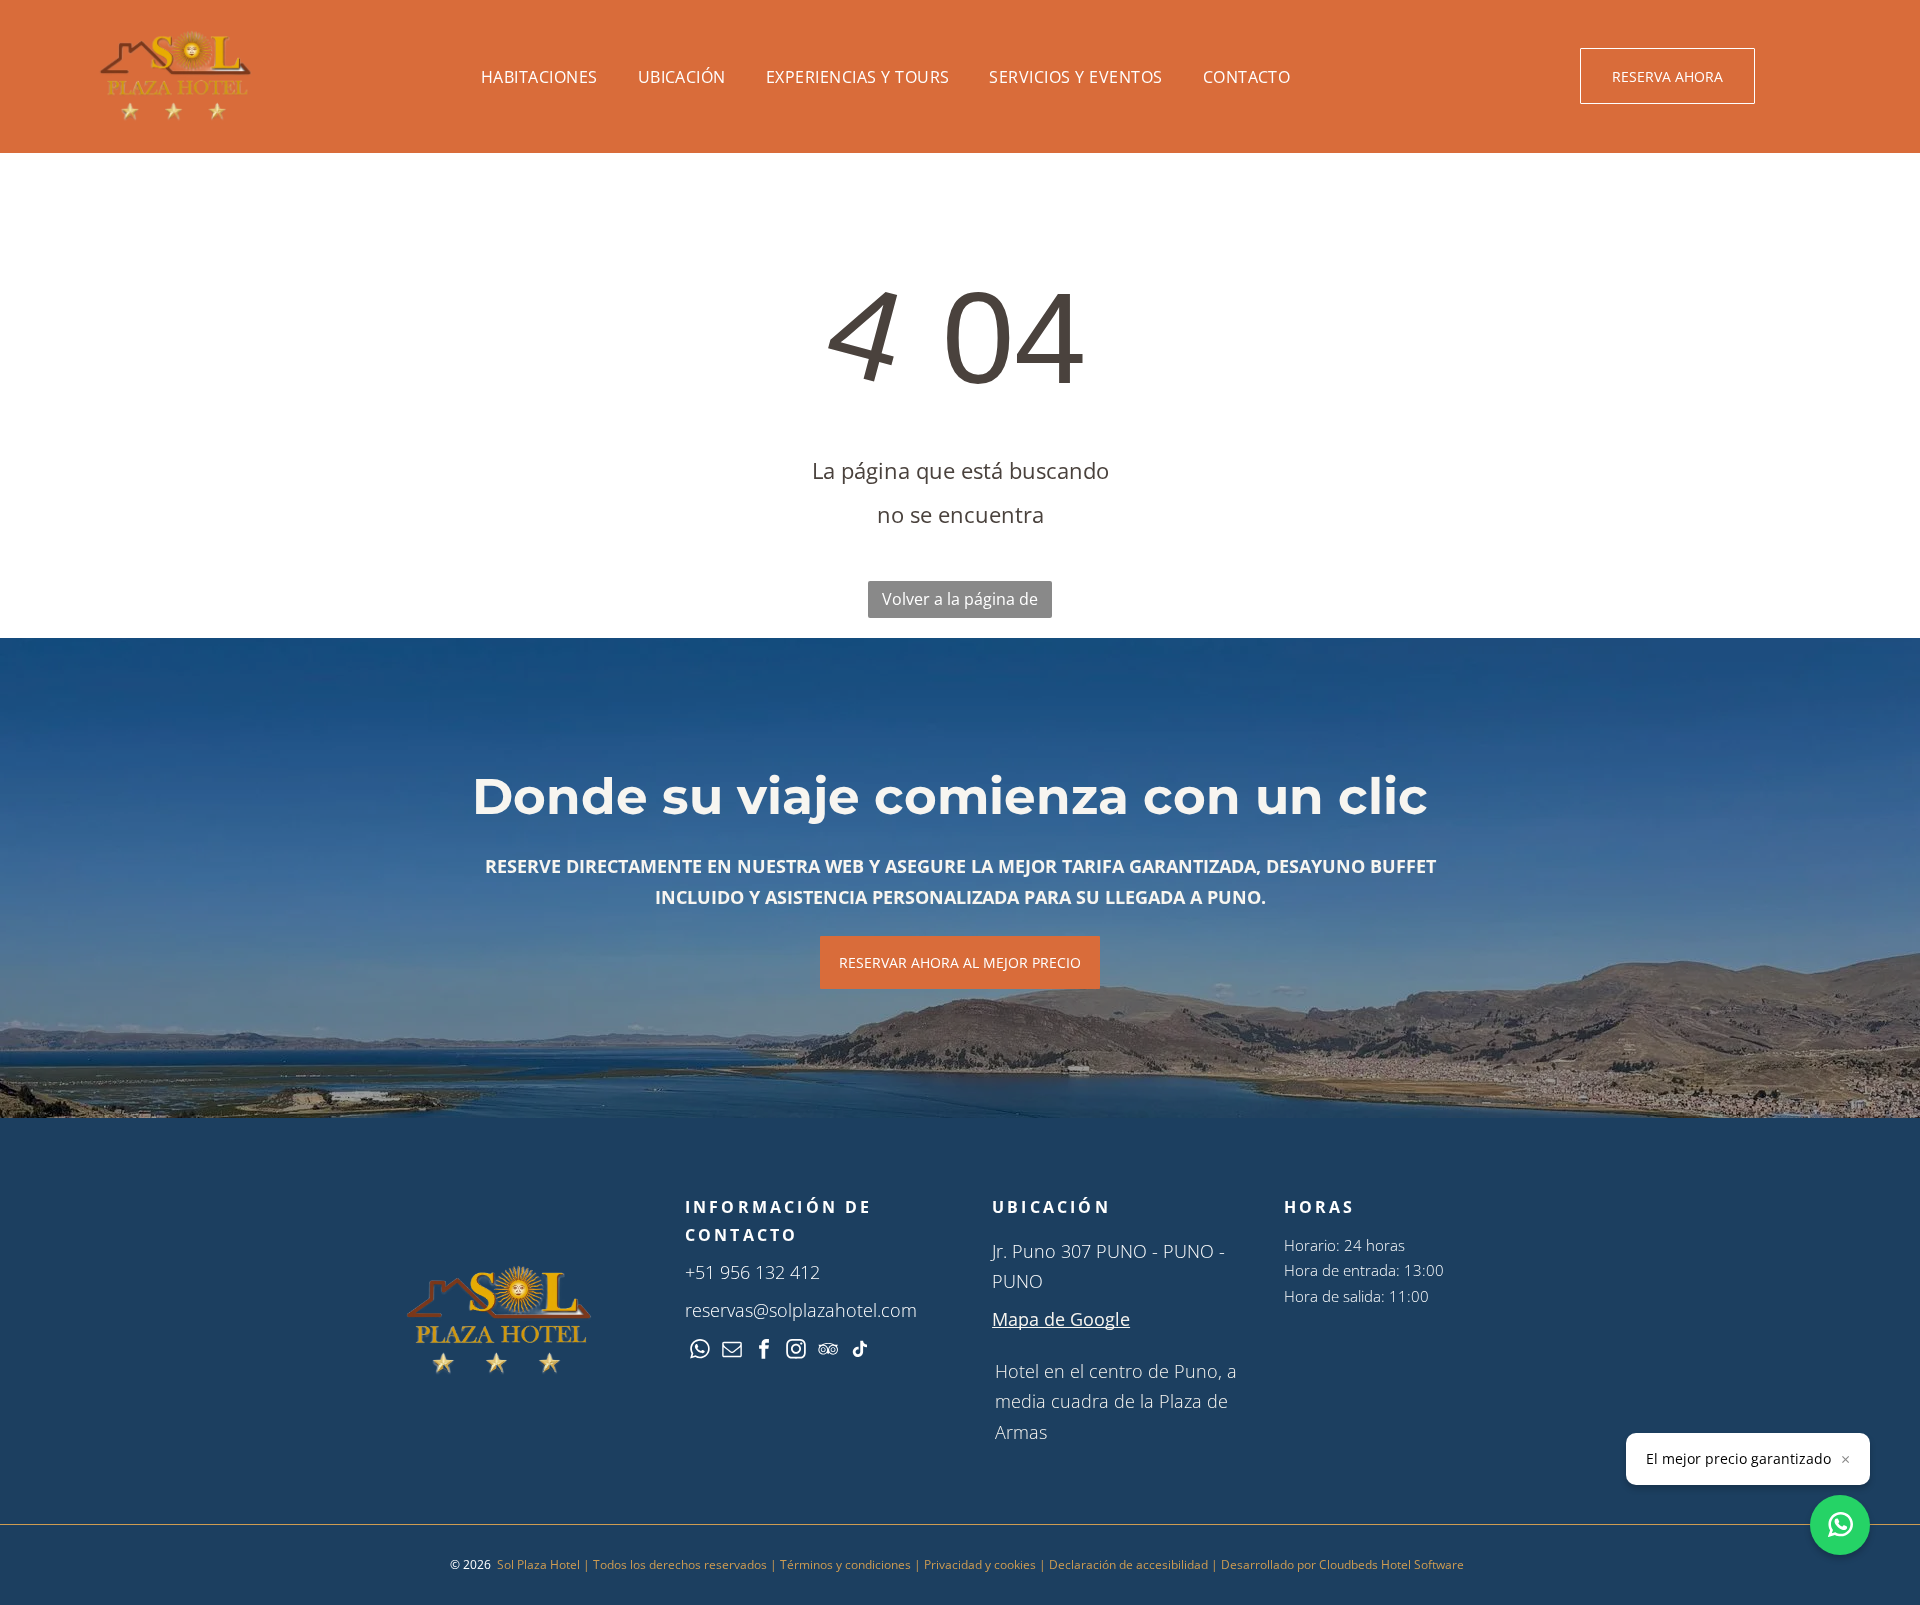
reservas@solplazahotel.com (801, 1310)
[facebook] (764, 1351)
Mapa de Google (1061, 1319)
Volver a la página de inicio (960, 603)
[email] (732, 1351)
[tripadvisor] (828, 1351)
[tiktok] (860, 1351)
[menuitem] (539, 76)
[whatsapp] (700, 1351)
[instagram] (796, 1351)
